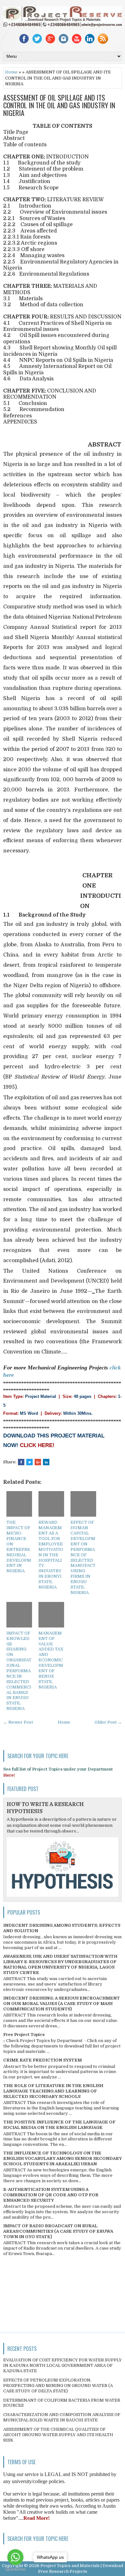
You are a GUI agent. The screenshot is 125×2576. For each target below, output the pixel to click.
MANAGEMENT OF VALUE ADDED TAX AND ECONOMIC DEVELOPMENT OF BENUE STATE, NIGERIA (51, 1660)
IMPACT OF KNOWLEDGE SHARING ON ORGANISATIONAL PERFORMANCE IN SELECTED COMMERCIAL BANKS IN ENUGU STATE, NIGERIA (19, 1671)
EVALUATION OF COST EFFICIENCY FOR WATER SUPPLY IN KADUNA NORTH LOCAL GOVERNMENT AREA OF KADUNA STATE (63, 2365)
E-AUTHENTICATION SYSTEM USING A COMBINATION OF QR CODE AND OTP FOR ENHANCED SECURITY (51, 2195)
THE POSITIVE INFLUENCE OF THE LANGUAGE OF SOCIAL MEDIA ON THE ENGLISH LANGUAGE (59, 2125)
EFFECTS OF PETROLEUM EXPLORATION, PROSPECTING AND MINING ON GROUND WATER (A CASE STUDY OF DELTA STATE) (58, 2385)
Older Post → (108, 1722)
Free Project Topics (24, 2035)
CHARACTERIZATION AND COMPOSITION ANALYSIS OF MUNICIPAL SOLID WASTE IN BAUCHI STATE (62, 2417)
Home (11, 72)
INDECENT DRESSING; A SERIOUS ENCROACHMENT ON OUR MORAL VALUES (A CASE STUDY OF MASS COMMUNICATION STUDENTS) (62, 2004)
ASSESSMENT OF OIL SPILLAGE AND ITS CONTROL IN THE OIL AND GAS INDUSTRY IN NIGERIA (59, 105)
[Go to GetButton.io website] (15, 2569)
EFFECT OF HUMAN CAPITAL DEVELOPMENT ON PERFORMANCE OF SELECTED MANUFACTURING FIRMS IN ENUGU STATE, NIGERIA (83, 1557)
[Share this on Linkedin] (46, 1462)
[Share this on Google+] (38, 1462)
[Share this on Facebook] (21, 1462)
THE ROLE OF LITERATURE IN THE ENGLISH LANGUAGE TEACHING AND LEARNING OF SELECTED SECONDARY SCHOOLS (53, 2091)
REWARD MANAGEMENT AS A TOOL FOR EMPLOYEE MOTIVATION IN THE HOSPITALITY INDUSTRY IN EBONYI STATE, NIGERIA (51, 1555)
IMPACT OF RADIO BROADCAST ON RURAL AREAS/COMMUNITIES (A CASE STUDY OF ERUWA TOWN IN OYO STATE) (58, 2231)
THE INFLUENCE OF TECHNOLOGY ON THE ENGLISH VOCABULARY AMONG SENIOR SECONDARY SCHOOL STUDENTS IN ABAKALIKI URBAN (63, 2158)
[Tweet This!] (29, 1462)
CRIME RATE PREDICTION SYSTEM (42, 2060)
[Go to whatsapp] (15, 2557)
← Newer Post (18, 1722)
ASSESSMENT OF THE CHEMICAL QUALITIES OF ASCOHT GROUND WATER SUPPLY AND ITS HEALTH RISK (58, 2435)
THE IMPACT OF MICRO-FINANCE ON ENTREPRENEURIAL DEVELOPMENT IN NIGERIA (19, 1547)
